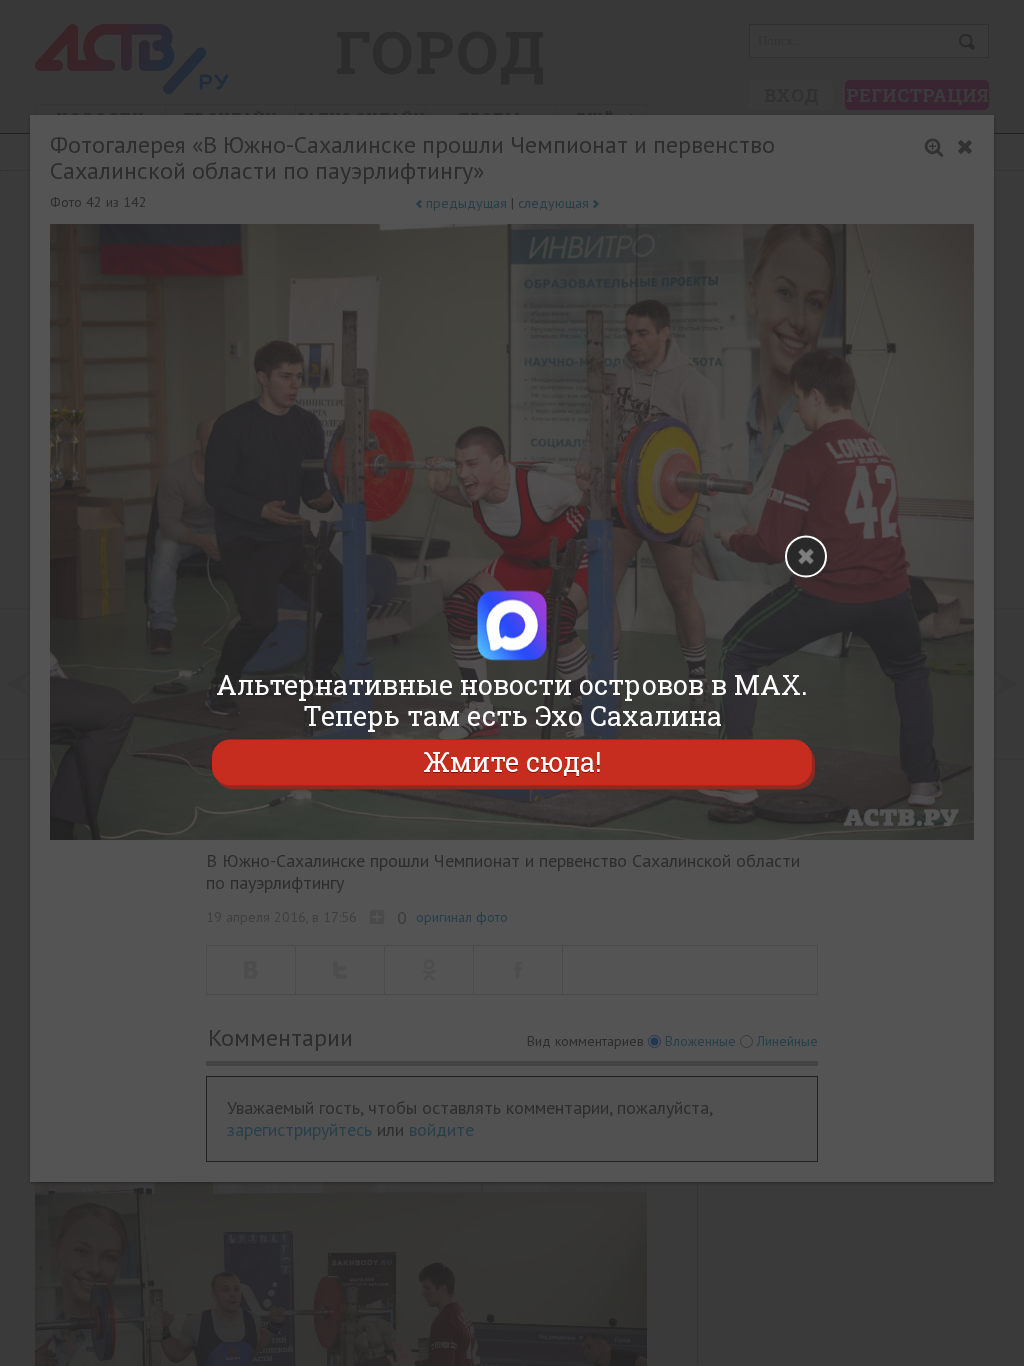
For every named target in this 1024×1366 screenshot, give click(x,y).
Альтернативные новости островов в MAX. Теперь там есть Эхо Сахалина (512, 700)
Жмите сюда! (512, 762)
